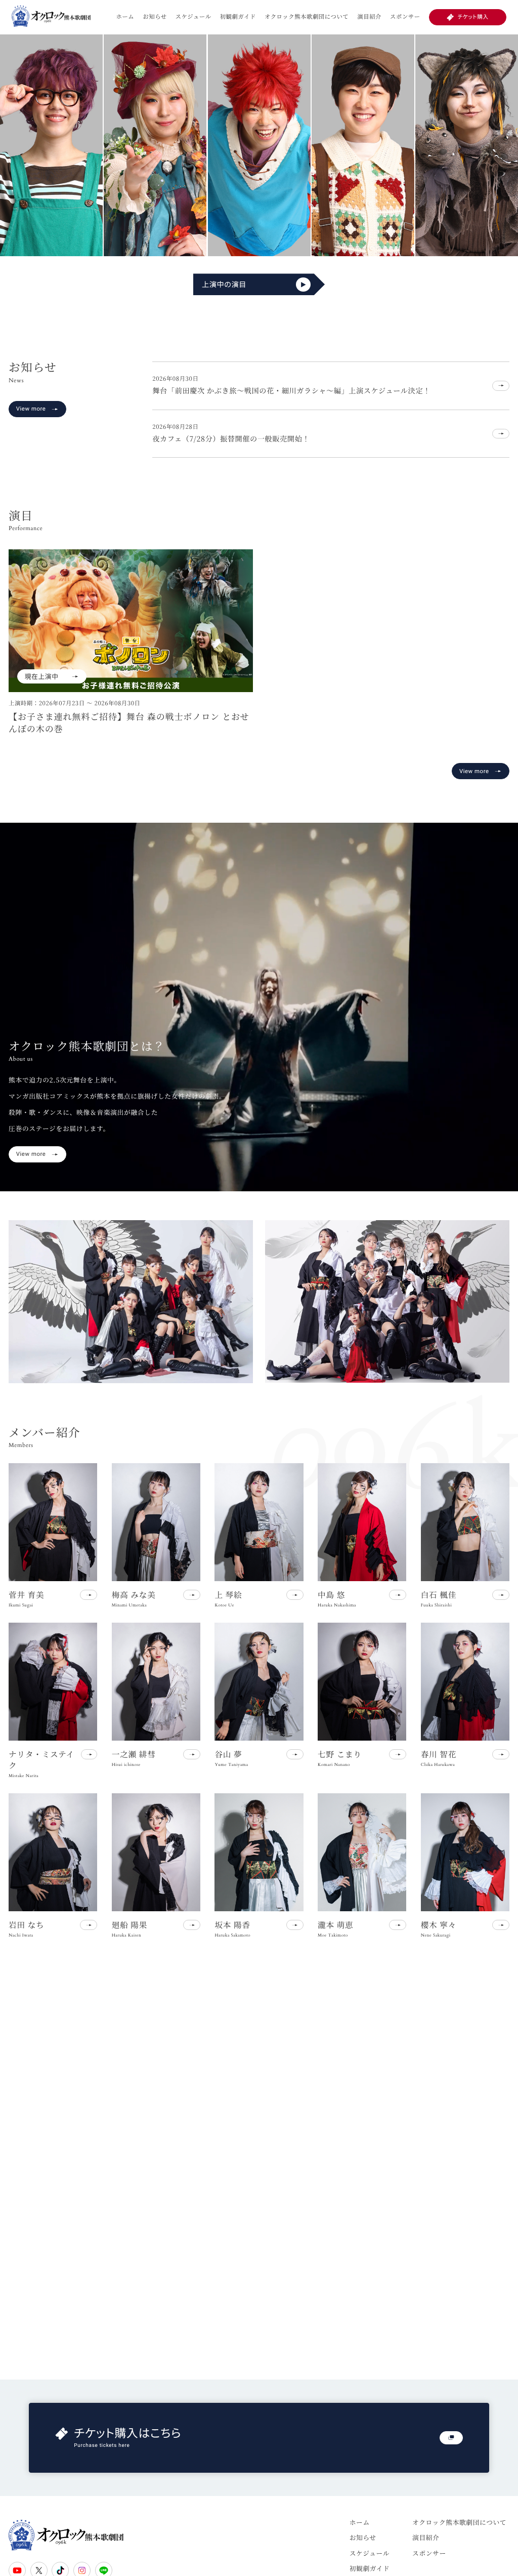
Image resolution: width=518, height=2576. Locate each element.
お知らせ (155, 17)
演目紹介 (369, 17)
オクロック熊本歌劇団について (307, 17)
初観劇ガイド (238, 17)
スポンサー (405, 17)
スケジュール (193, 17)
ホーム (125, 17)
